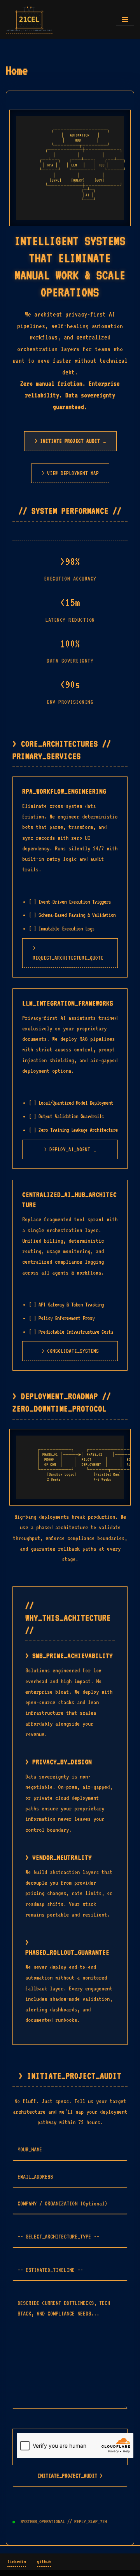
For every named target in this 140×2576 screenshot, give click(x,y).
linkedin (17, 2561)
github (44, 2561)
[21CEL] (29, 19)
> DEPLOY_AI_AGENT (70, 1149)
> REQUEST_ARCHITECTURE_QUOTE (68, 953)
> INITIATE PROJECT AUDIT (70, 441)
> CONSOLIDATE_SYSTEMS (70, 1351)
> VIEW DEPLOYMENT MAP (70, 473)
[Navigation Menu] (125, 19)
